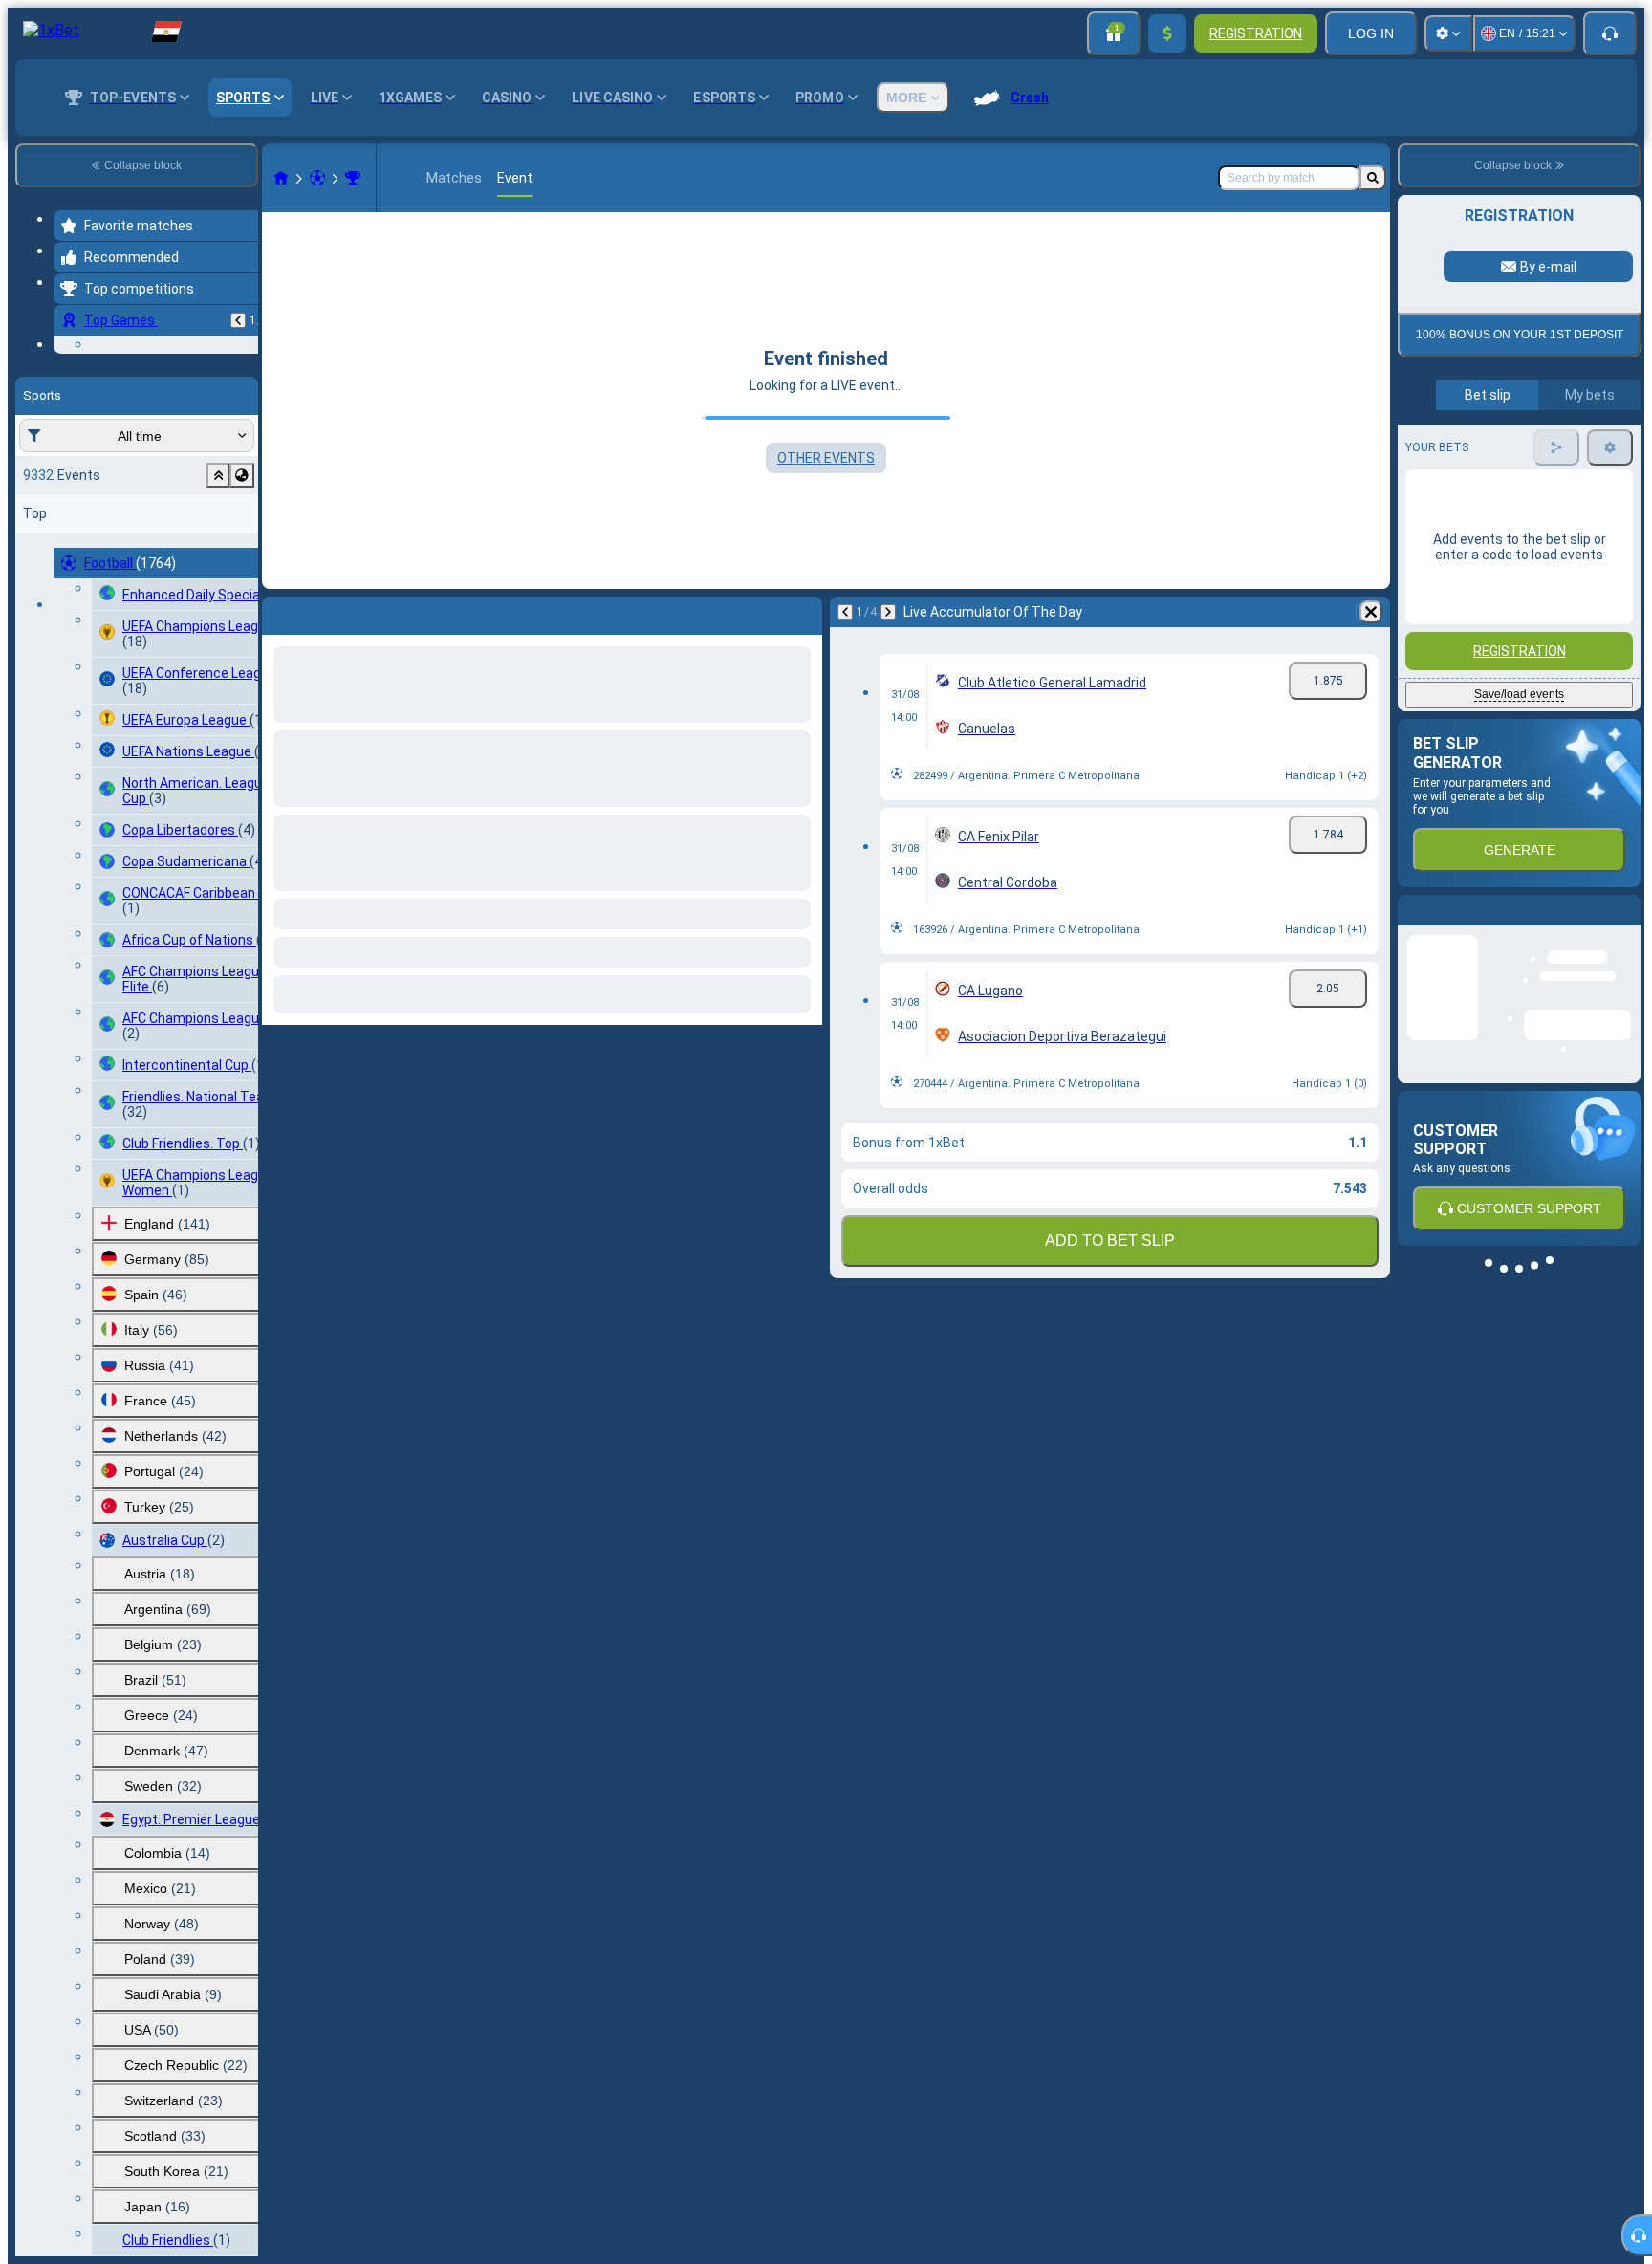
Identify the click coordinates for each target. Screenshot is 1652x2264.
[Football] (317, 178)
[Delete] (1371, 612)
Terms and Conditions (1528, 566)
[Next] (888, 612)
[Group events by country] (242, 593)
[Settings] (1448, 33)
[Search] (1373, 178)
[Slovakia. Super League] (353, 178)
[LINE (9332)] (281, 178)
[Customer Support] (1610, 33)
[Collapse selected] (218, 593)
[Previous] (238, 320)
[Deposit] (1167, 33)
